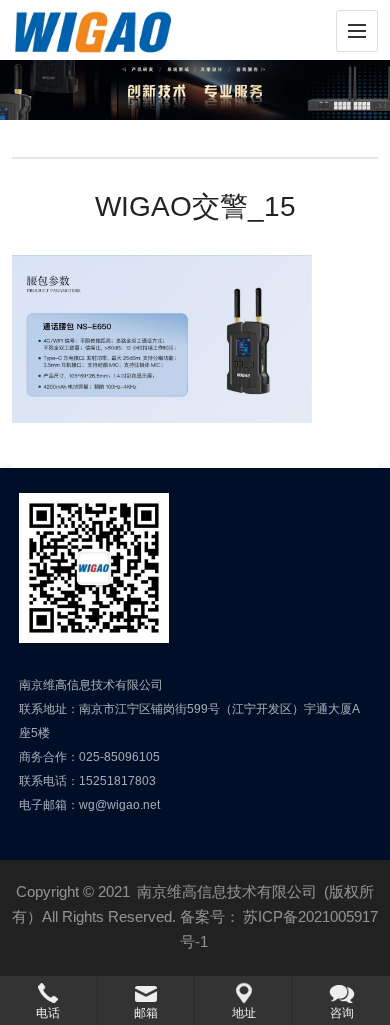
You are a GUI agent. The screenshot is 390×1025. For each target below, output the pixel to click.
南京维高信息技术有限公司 (227, 891)
